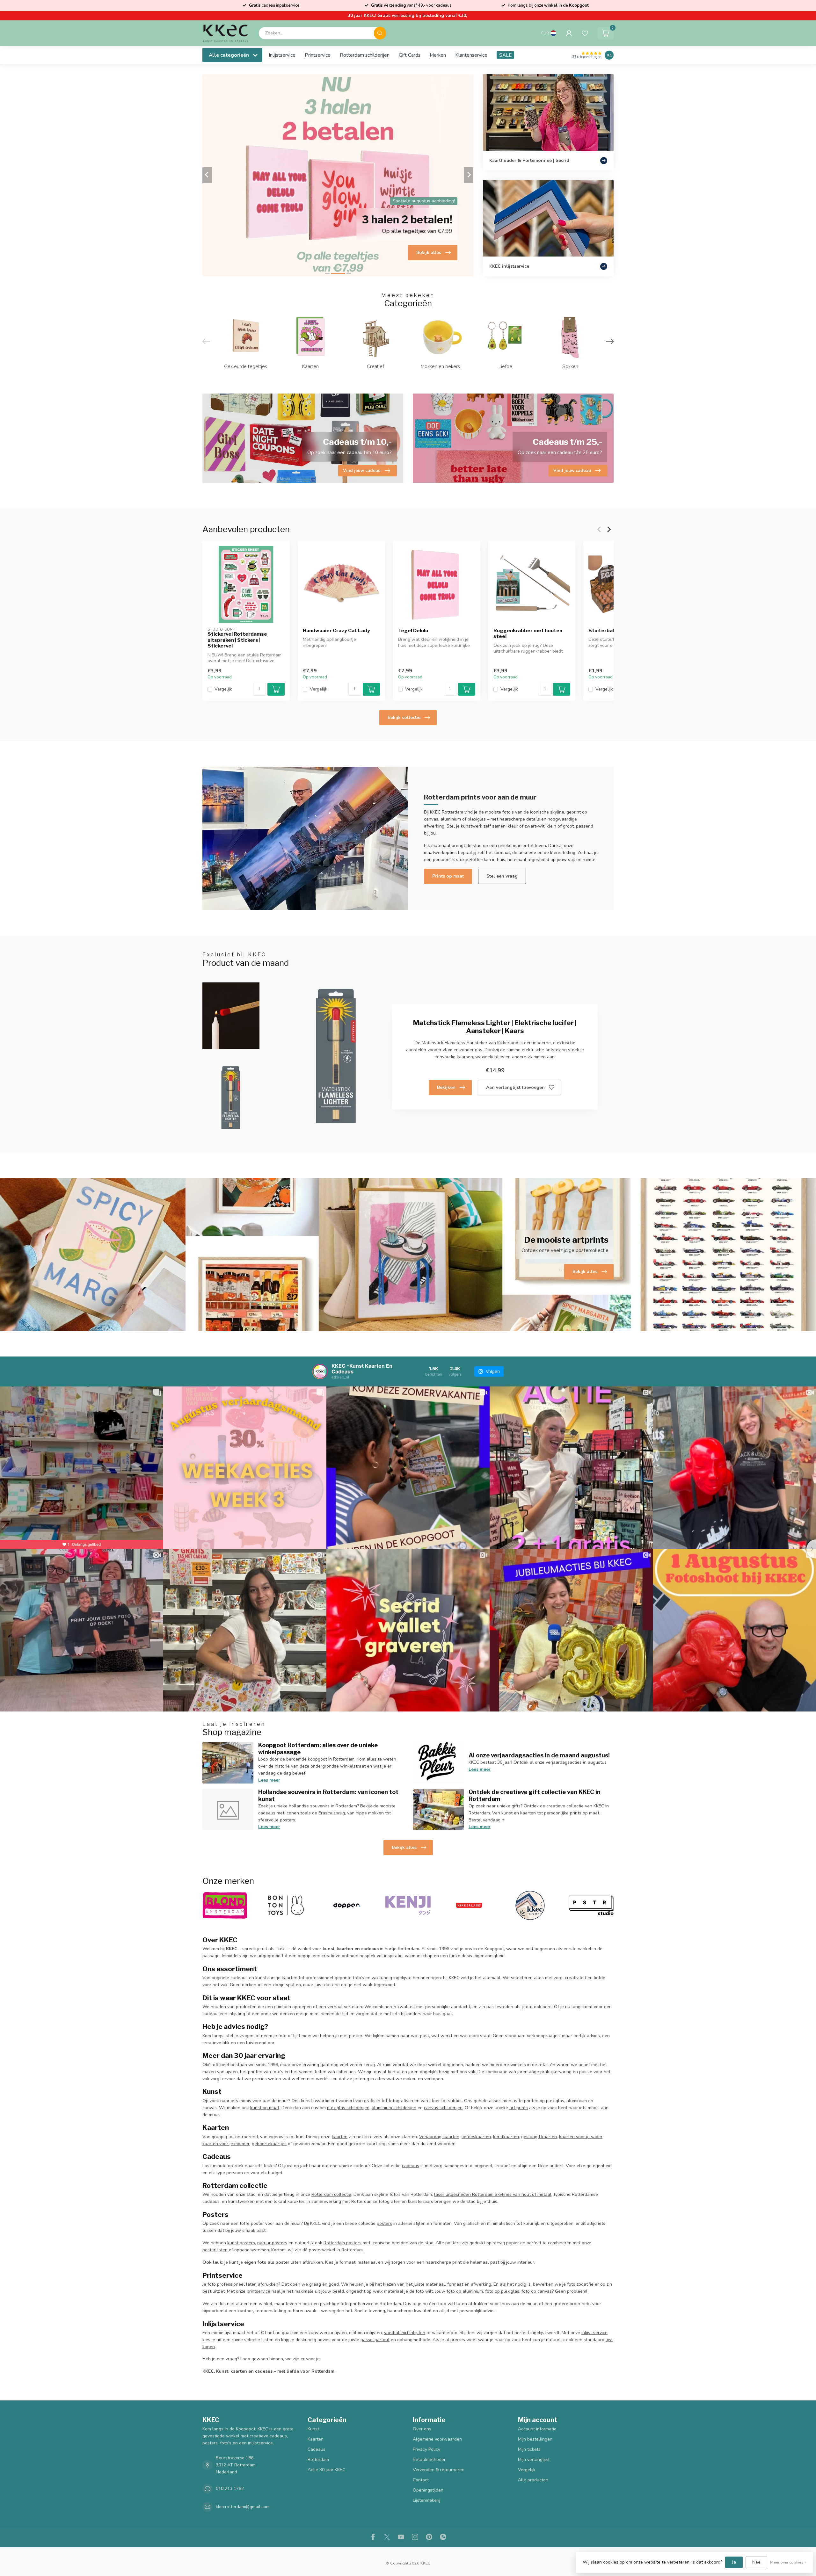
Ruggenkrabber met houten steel (528, 633)
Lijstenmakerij (426, 2500)
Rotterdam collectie (331, 2194)
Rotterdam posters (342, 2243)
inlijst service (594, 2333)
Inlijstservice (282, 55)
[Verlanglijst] (585, 33)
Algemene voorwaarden (437, 2439)
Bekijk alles (404, 1847)
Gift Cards (410, 55)
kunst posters (241, 2243)
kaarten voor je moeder (226, 2144)
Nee (756, 2562)
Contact (421, 2480)
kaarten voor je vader (581, 2137)
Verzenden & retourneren (439, 2470)
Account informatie (537, 2429)
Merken (438, 55)
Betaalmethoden (430, 2460)
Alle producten (533, 2480)
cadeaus (411, 2166)
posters (384, 2223)
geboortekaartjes (269, 2144)
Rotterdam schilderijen (365, 55)
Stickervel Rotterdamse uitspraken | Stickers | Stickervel (237, 640)
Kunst (313, 2429)
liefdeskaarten (476, 2137)
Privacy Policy (426, 2449)
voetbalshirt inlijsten (405, 2333)
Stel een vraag (502, 876)
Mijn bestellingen (535, 2439)
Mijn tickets (529, 2449)
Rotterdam (318, 2460)
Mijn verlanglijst (534, 2460)
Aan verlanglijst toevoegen (515, 1087)
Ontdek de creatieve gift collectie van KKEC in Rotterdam (535, 1795)
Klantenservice (471, 55)
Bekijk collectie (404, 717)
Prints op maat (448, 876)
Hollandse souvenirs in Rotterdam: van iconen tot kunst (328, 1795)
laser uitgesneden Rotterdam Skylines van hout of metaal (493, 2194)
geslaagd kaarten (539, 2137)
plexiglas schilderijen (348, 2108)
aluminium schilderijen (394, 2108)
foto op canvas (537, 2291)
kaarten (340, 2137)
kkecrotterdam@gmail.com (243, 2507)
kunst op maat (265, 2108)
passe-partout (375, 2340)
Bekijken (446, 1087)
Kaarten (316, 2439)
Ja (734, 2562)
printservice (259, 2291)
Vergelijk (223, 689)
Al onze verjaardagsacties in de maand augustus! (539, 1755)
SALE (505, 55)
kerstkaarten (506, 2137)
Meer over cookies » (788, 2562)
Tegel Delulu (413, 630)
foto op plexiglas (502, 2291)
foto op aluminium (465, 2291)
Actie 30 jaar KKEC (326, 2470)
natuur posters (272, 2243)
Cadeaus (317, 2449)
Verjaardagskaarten (439, 2137)
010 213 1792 (230, 2489)
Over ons (422, 2429)
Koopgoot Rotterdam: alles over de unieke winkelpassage (318, 1748)
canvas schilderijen (443, 2108)
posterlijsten (215, 2250)
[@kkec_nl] (320, 1371)
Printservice (318, 55)
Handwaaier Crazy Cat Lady (336, 630)
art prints (519, 2108)
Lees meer (269, 1780)
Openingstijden (428, 2490)
